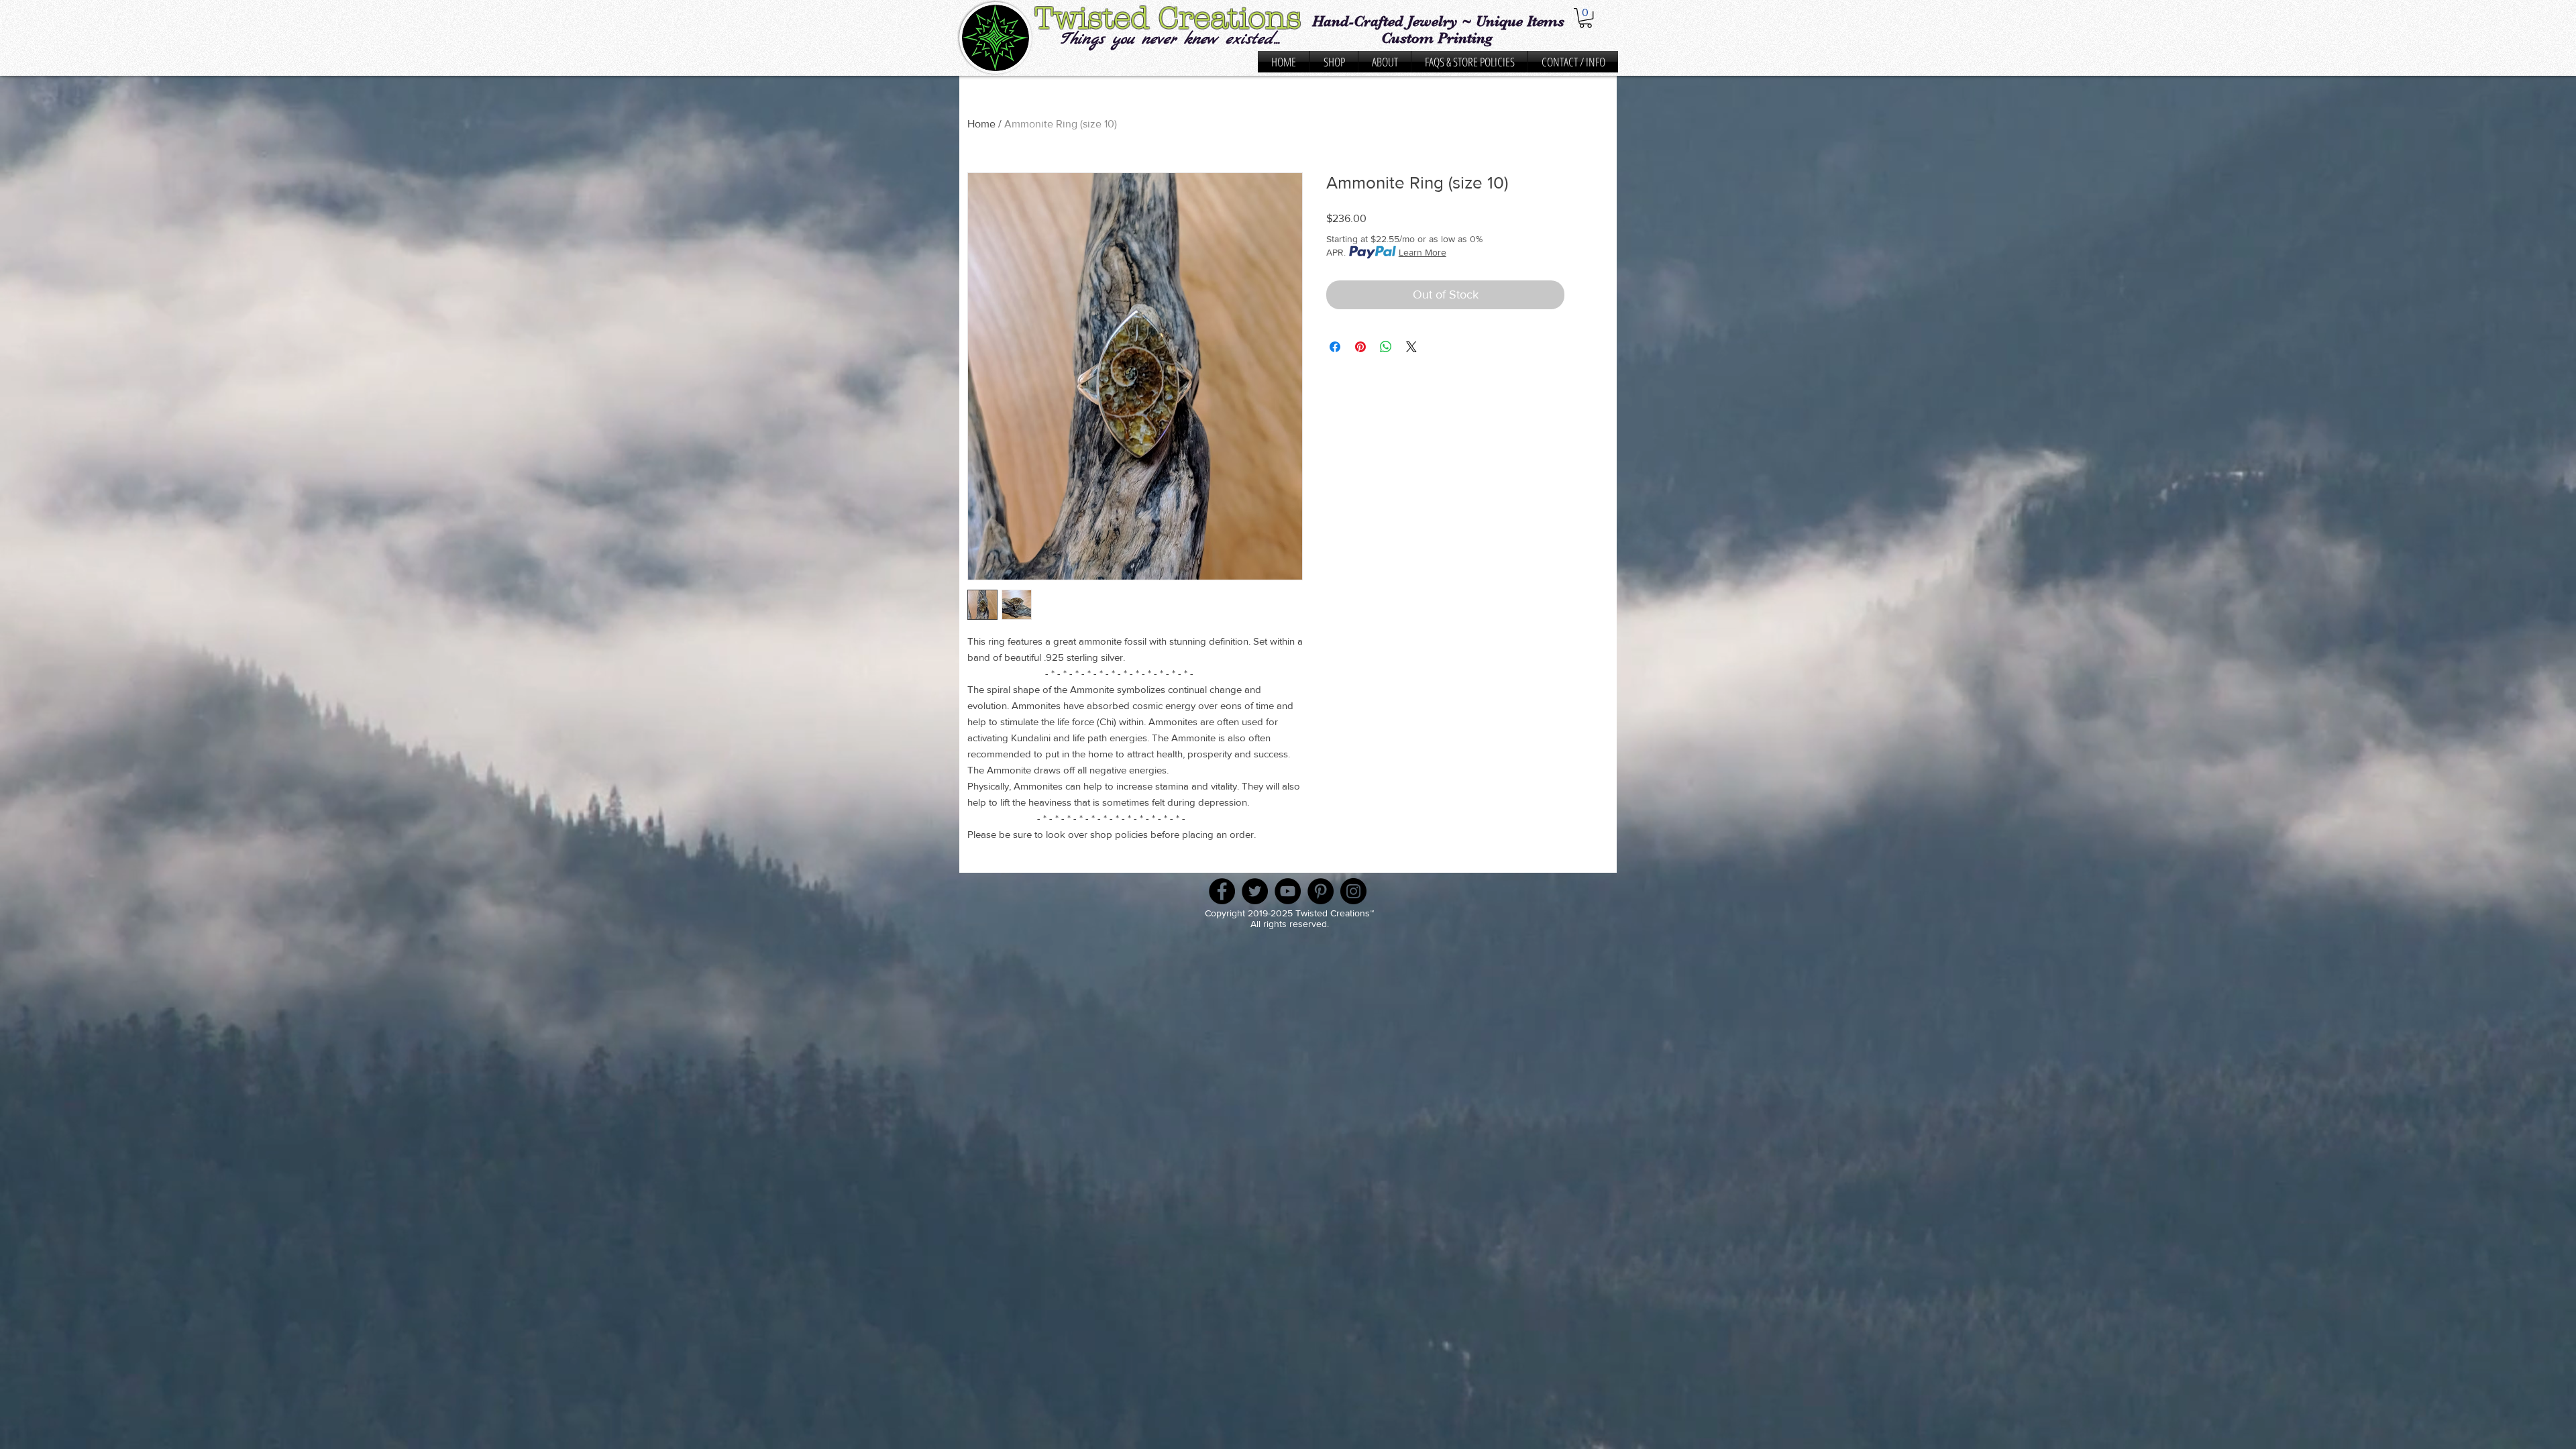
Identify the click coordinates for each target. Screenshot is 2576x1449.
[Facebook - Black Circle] (1222, 891)
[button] (1586, 18)
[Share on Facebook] (1335, 347)
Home (981, 124)
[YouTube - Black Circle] (1288, 891)
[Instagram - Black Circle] (1353, 891)
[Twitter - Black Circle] (1255, 891)
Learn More (1423, 252)
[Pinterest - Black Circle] (1321, 891)
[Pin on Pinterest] (1360, 347)
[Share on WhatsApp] (1386, 347)
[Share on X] (1411, 347)
